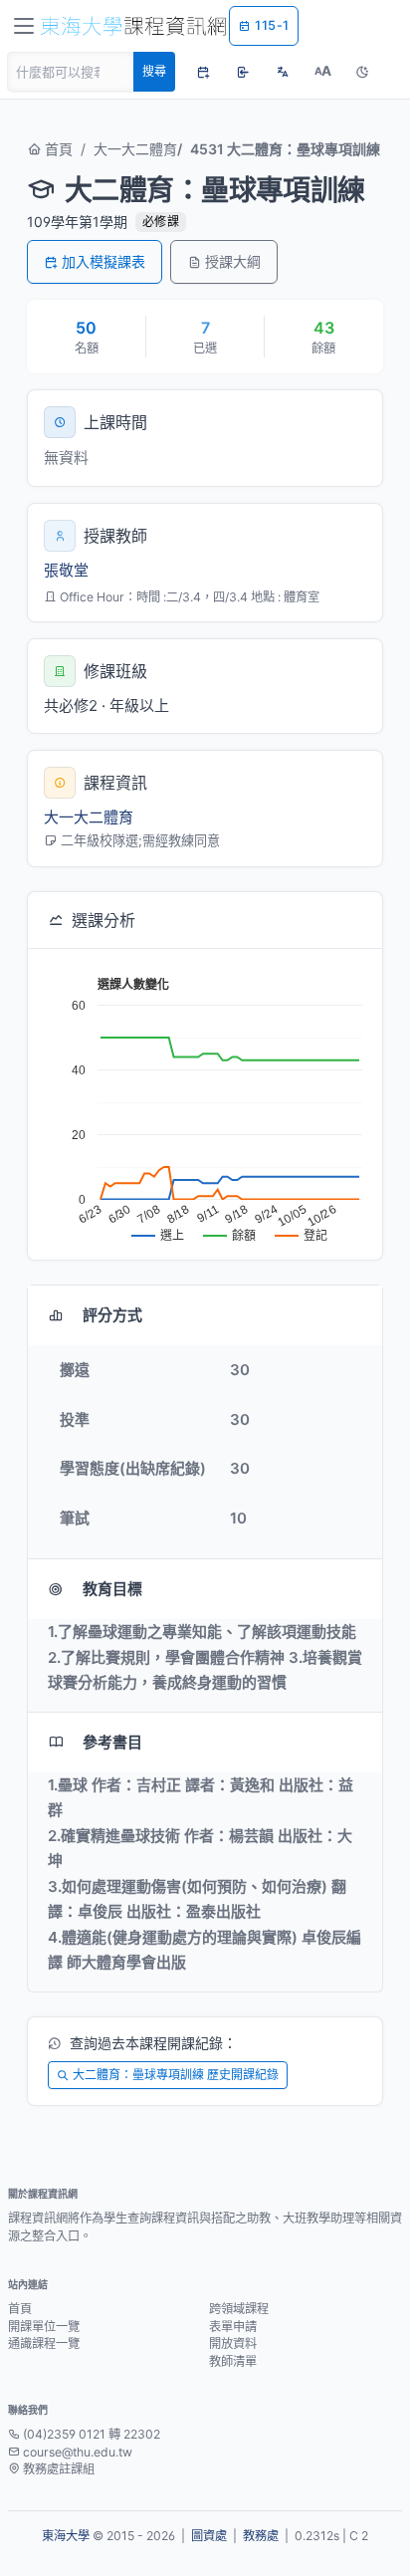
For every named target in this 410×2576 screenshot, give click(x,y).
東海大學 (66, 2536)
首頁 (57, 149)
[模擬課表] (203, 72)
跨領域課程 (239, 2309)
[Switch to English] (283, 72)
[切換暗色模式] (362, 72)
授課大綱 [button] (233, 261)
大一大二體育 (135, 149)
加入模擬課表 (103, 261)
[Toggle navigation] (24, 26)
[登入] (243, 72)
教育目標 (112, 1589)
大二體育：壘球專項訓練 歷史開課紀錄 (176, 2075)
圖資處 (209, 2536)
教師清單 (233, 2361)
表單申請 (233, 2327)
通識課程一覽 (44, 2343)
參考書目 (112, 1742)
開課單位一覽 (44, 2327)
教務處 (261, 2536)
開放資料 (233, 2343)
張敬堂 (66, 570)
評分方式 (112, 1315)
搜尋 (154, 71)
